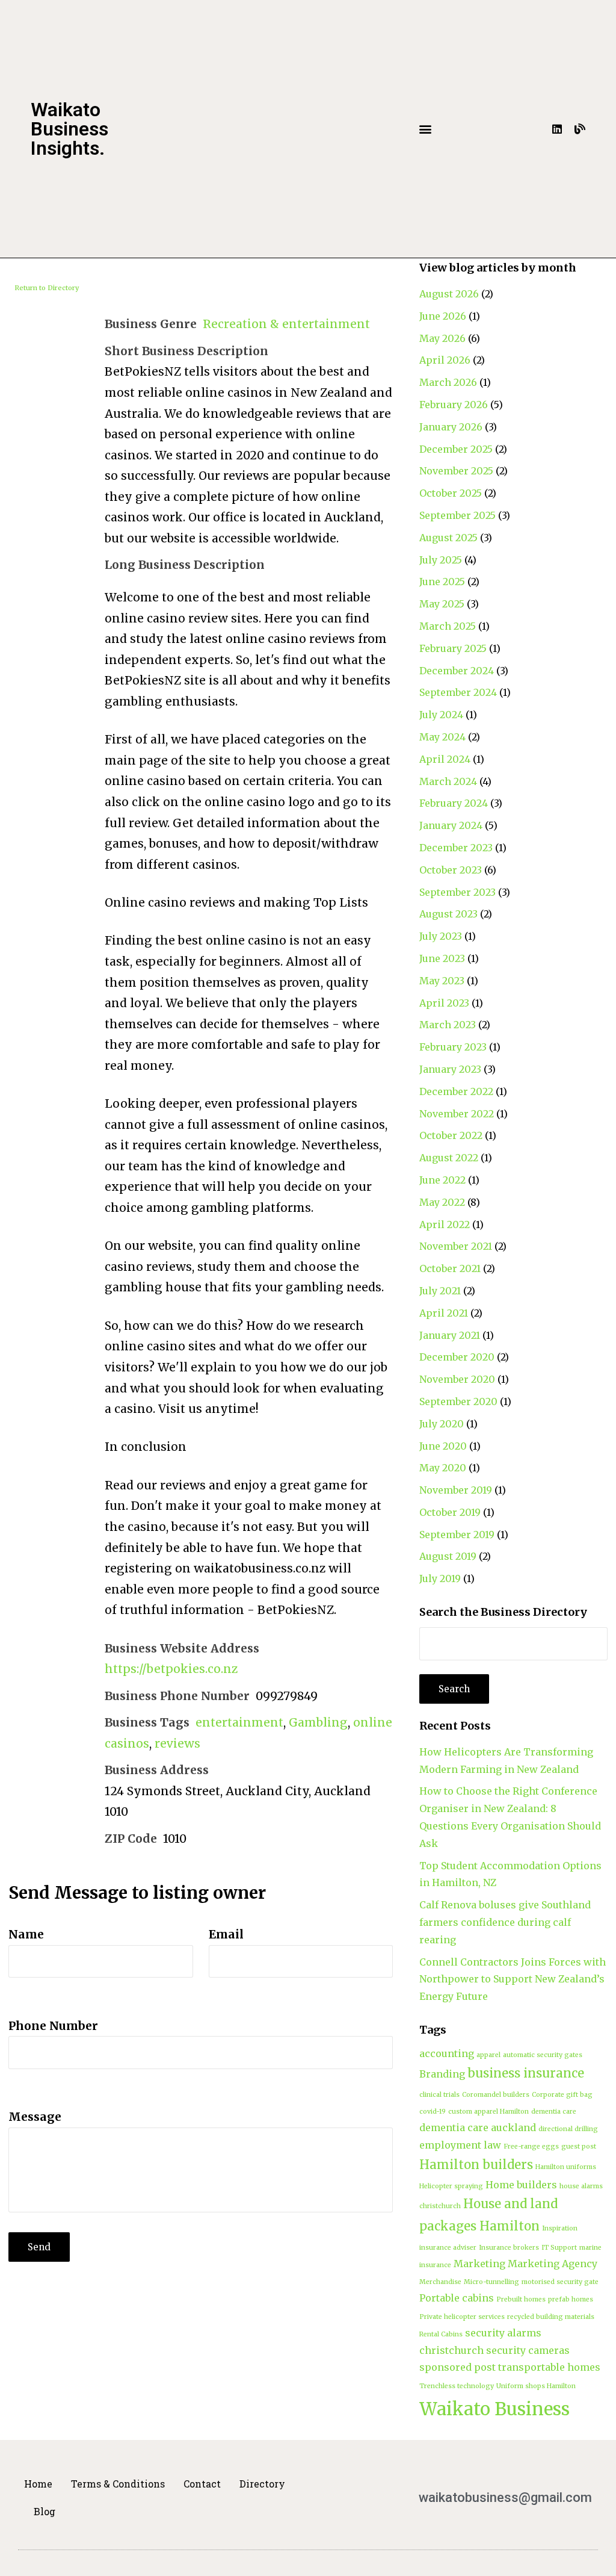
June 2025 (442, 582)
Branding (442, 2074)
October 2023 (451, 870)
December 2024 (457, 671)
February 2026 (454, 405)
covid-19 (433, 2112)
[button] (425, 129)
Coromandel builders (496, 2095)
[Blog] (580, 129)
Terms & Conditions (118, 2484)
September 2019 (457, 1535)
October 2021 (450, 1268)
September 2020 (458, 1401)
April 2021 (444, 1313)
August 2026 (449, 294)
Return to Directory (47, 288)
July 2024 (441, 715)
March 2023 (448, 1025)
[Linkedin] (557, 129)
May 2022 (442, 1202)
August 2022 (449, 1158)
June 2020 (443, 1446)
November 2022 (457, 1114)
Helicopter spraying (451, 2186)
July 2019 (440, 1578)
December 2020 (457, 1357)
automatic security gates (543, 2055)
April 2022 (445, 1224)
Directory (262, 2484)
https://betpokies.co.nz (171, 1669)
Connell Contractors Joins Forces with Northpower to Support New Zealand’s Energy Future (513, 1979)
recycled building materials (551, 2317)
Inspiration (560, 2228)
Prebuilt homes (521, 2299)
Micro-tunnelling (491, 2282)
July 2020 (442, 1424)
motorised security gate (560, 2282)
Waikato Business (494, 2409)
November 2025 (456, 471)
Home (38, 2484)
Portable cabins (457, 2298)
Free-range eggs (531, 2146)
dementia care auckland (478, 2128)
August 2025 (448, 538)
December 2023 (456, 848)
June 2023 (442, 958)
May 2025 (442, 604)
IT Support (559, 2248)
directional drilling (568, 2129)
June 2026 (443, 316)
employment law (460, 2145)
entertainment (239, 1722)
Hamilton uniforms (566, 2167)
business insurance (526, 2073)
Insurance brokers (509, 2248)
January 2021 (450, 1335)
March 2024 (448, 781)
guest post (579, 2146)
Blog (45, 2511)
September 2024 (458, 692)
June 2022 (442, 1180)
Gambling (318, 1722)
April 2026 (445, 360)
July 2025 (441, 560)
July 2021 (440, 1291)
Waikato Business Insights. (69, 129)
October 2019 (450, 1512)
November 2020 (457, 1379)
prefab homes (571, 2299)
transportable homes (549, 2367)
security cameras (528, 2350)
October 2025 (451, 493)
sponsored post (457, 2367)
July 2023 (441, 936)
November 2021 (456, 1246)
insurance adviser (448, 2248)
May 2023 (442, 981)
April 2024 (445, 759)
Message (35, 2117)
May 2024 (442, 737)
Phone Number (53, 2026)
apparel (488, 2055)
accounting (447, 2053)
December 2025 (456, 449)
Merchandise (440, 2282)
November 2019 (456, 1490)
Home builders (521, 2185)
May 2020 (443, 1468)
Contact (202, 2484)
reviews (177, 1743)
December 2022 (456, 1091)
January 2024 (451, 825)
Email (226, 1934)
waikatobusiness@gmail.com (505, 2497)
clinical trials (439, 2095)
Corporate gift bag (562, 2095)
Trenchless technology (457, 2386)
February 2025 (453, 648)
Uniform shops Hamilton (536, 2386)
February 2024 (454, 803)
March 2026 (448, 382)
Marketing (479, 2264)
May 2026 (442, 338)
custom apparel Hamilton (488, 2112)
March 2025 (448, 626)
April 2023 (444, 1003)
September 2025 (457, 515)
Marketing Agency (553, 2264)
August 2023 (448, 914)
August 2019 (448, 1556)
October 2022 (451, 1135)
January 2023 (450, 1069)
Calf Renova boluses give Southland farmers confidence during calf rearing (505, 1922)
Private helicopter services (462, 2317)
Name (26, 1934)
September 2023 (457, 892)
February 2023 (453, 1047)
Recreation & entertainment (286, 324)
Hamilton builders (476, 2165)
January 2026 (451, 427)
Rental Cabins (441, 2334)
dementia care (554, 2112)
